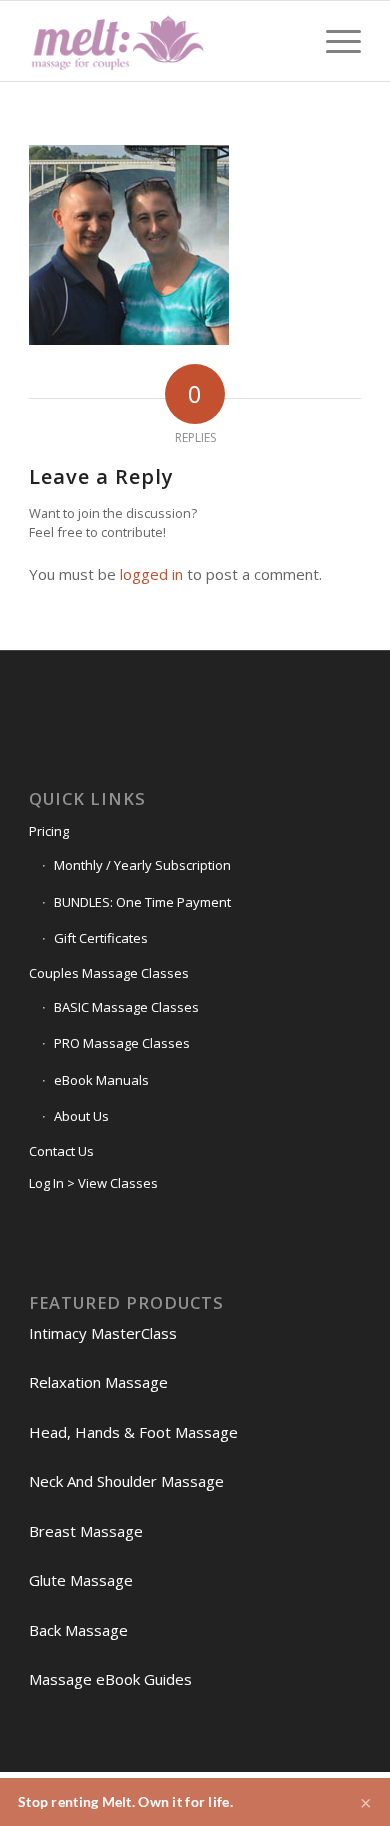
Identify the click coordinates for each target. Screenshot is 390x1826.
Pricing (49, 831)
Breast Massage (86, 1531)
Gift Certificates (101, 938)
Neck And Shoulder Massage (126, 1481)
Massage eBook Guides (110, 1679)
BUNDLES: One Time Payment (142, 902)
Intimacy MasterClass (103, 1333)
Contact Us (61, 1151)
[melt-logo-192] (161, 41)
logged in (151, 574)
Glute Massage (81, 1580)
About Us (81, 1116)
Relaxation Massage (98, 1382)
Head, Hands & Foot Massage (133, 1432)
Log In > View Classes (93, 1183)
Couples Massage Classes (109, 973)
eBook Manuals (101, 1080)
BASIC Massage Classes (126, 1007)
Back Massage (78, 1630)
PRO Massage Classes (122, 1043)
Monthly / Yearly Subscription (142, 865)
